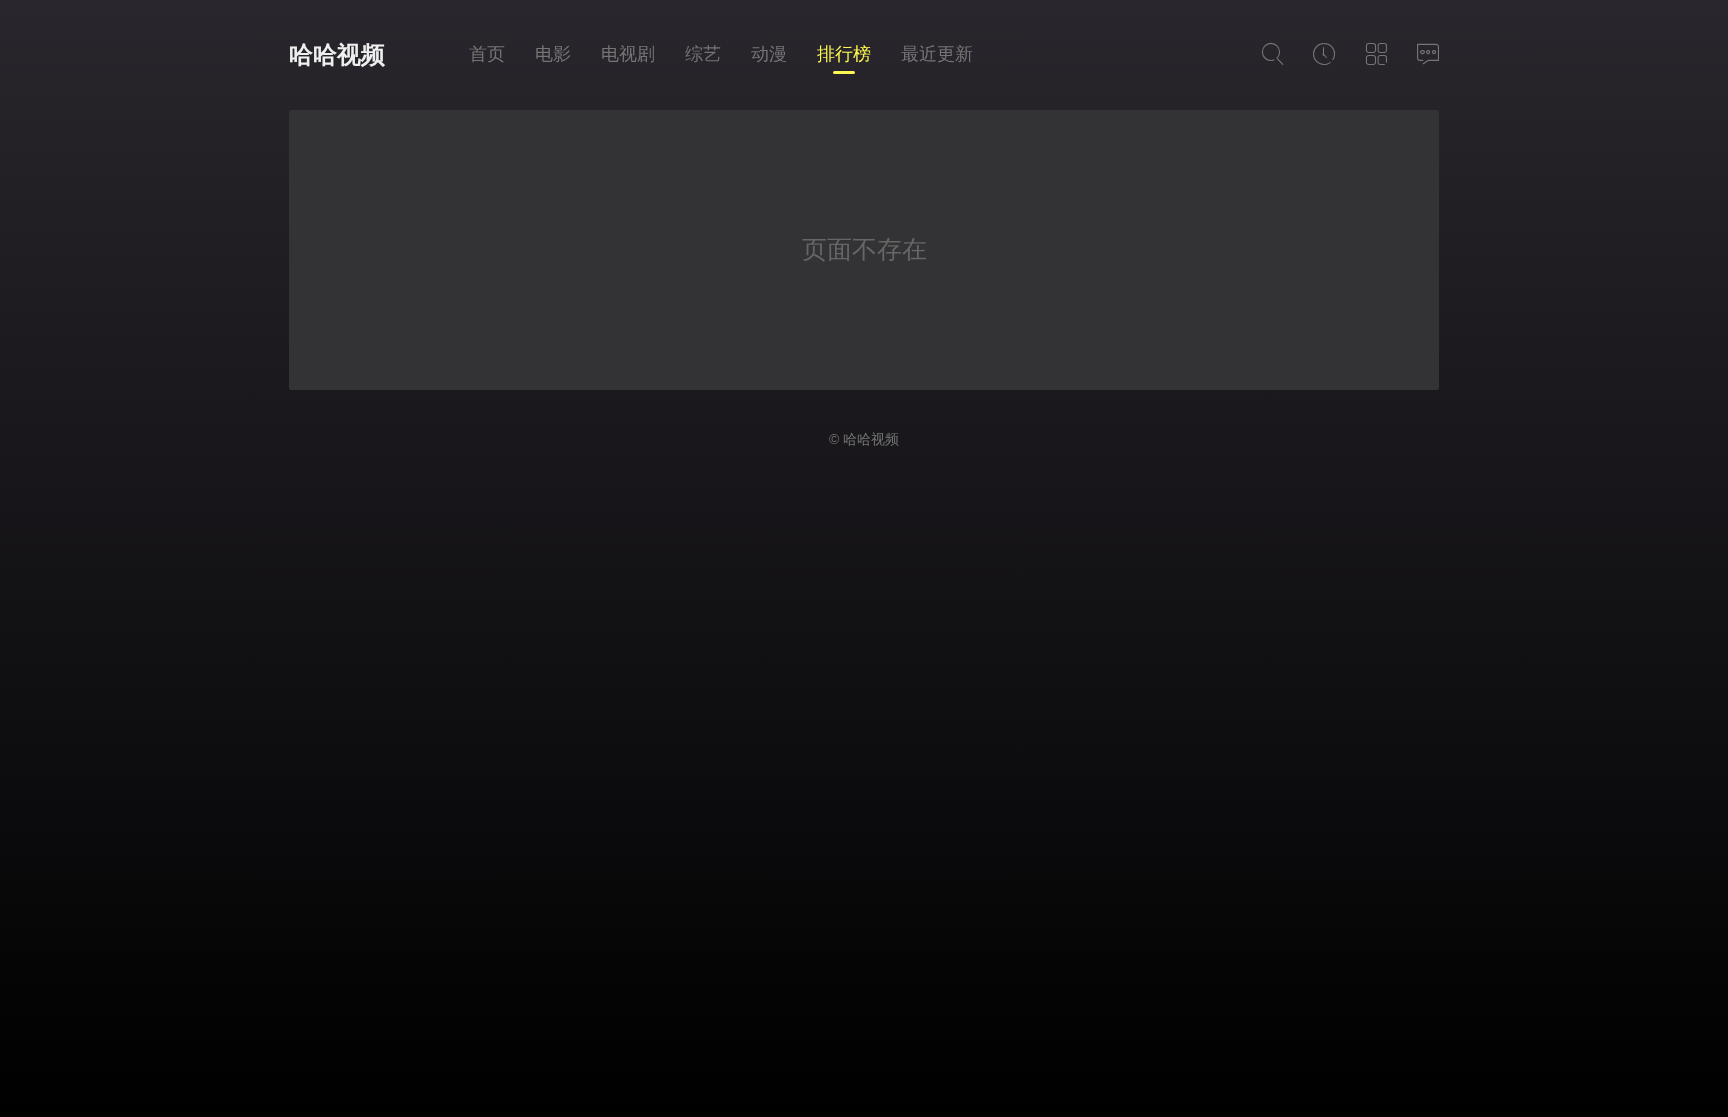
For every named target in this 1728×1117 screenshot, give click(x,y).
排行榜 (844, 54)
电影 (553, 54)
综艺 (703, 54)
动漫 (769, 54)
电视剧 (628, 54)
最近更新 (937, 54)
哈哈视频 (337, 54)
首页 (487, 54)
